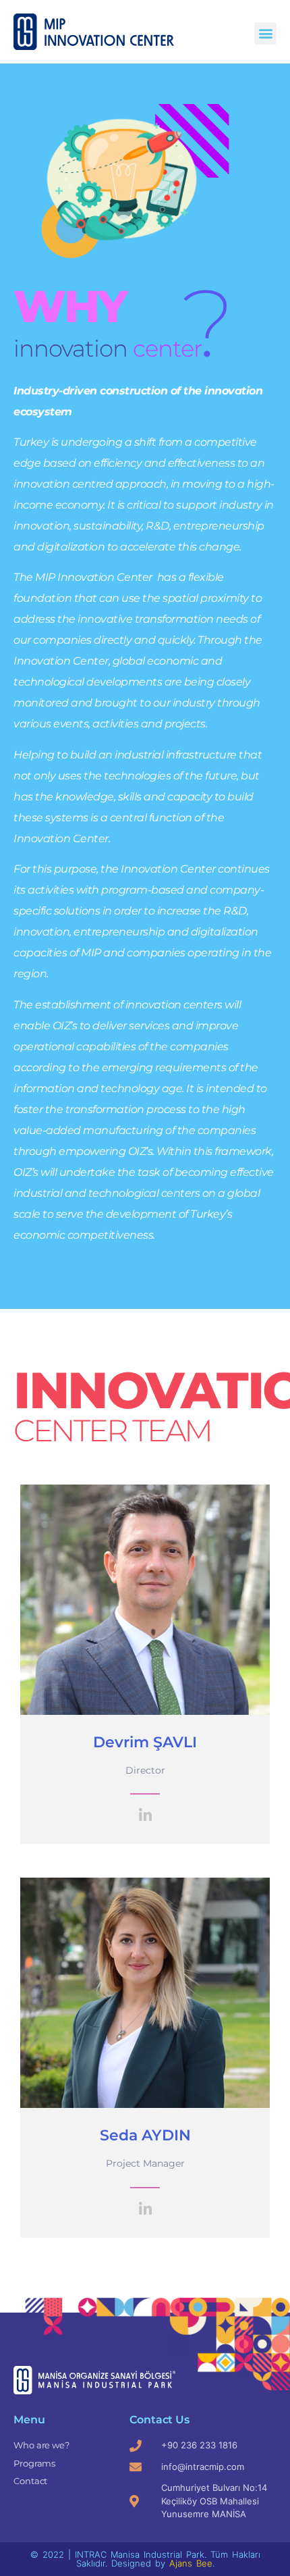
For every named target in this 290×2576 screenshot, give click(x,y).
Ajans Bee (191, 2563)
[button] (265, 33)
